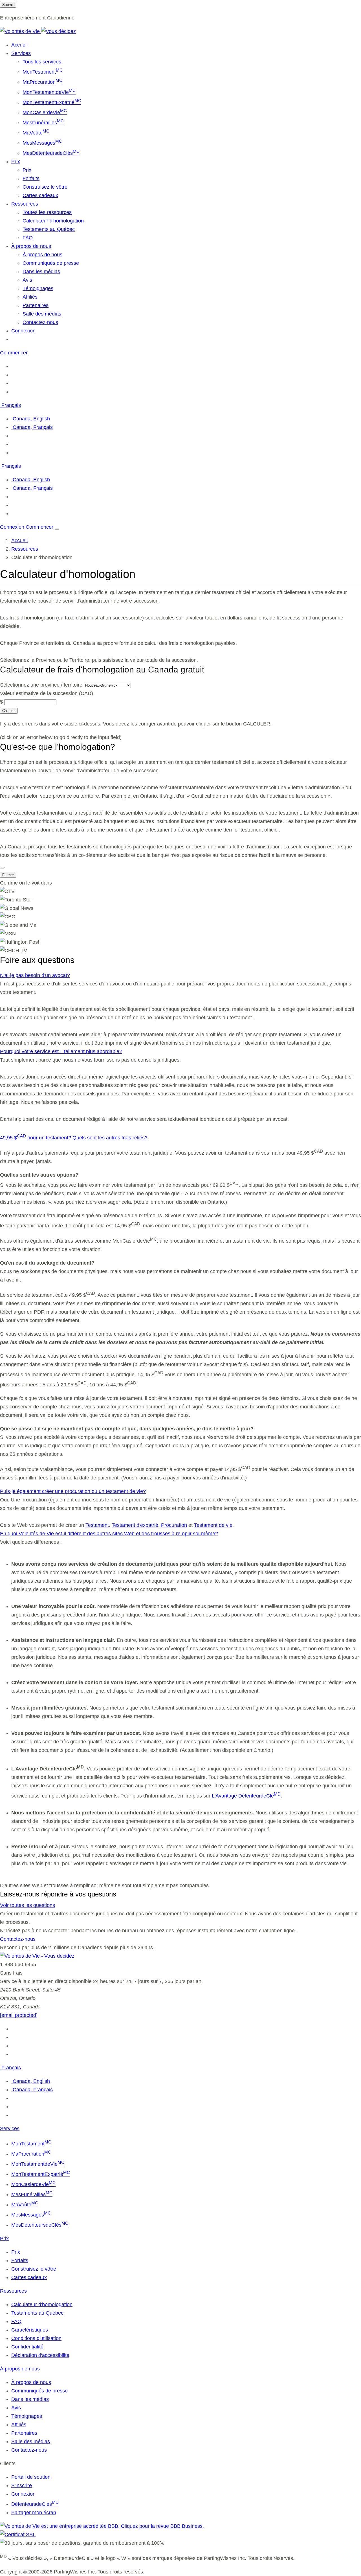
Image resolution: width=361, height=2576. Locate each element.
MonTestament (43, 72)
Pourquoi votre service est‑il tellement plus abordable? (61, 1051)
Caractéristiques (30, 2330)
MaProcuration (42, 82)
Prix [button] (16, 162)
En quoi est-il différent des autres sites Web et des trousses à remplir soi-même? (109, 1534)
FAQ (28, 238)
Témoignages (38, 288)
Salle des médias (42, 314)
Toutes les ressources (47, 212)
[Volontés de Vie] (38, 31)
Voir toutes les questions (27, 1905)
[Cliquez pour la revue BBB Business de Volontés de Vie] (102, 2526)
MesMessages (42, 143)
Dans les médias (41, 272)
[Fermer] (2, 868)
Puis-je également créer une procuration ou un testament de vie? (73, 1491)
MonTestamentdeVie (49, 92)
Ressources (25, 549)
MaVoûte (36, 133)
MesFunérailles (43, 123)
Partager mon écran (34, 2513)
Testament (97, 1525)
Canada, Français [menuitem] (32, 427)
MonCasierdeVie (45, 113)
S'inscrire (22, 2485)
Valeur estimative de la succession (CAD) (47, 693)
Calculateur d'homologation (53, 221)
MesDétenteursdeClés (51, 153)
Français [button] (10, 405)
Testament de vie (213, 1525)
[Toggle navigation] (57, 529)
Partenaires (36, 305)
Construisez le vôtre (45, 187)
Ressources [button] (25, 204)
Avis (27, 280)
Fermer (8, 875)
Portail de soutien (31, 2477)
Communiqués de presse (51, 263)
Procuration (174, 1525)
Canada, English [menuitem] (31, 419)
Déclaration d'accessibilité (40, 2355)
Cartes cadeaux (40, 195)
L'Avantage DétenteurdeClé (246, 1796)
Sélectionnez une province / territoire (41, 685)
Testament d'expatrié (135, 1525)
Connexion (23, 331)
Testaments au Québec (49, 229)
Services (10, 2129)
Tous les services (42, 62)
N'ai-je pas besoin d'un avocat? (35, 975)
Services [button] (21, 53)
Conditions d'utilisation (36, 2338)
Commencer (14, 353)
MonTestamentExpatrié (52, 102)
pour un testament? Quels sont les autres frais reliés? (74, 1138)
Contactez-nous (40, 322)
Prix (27, 170)
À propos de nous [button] (31, 246)
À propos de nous (42, 255)
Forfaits (31, 178)
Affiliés (30, 297)
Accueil (19, 45)
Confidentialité (27, 2347)
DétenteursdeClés (35, 2504)
